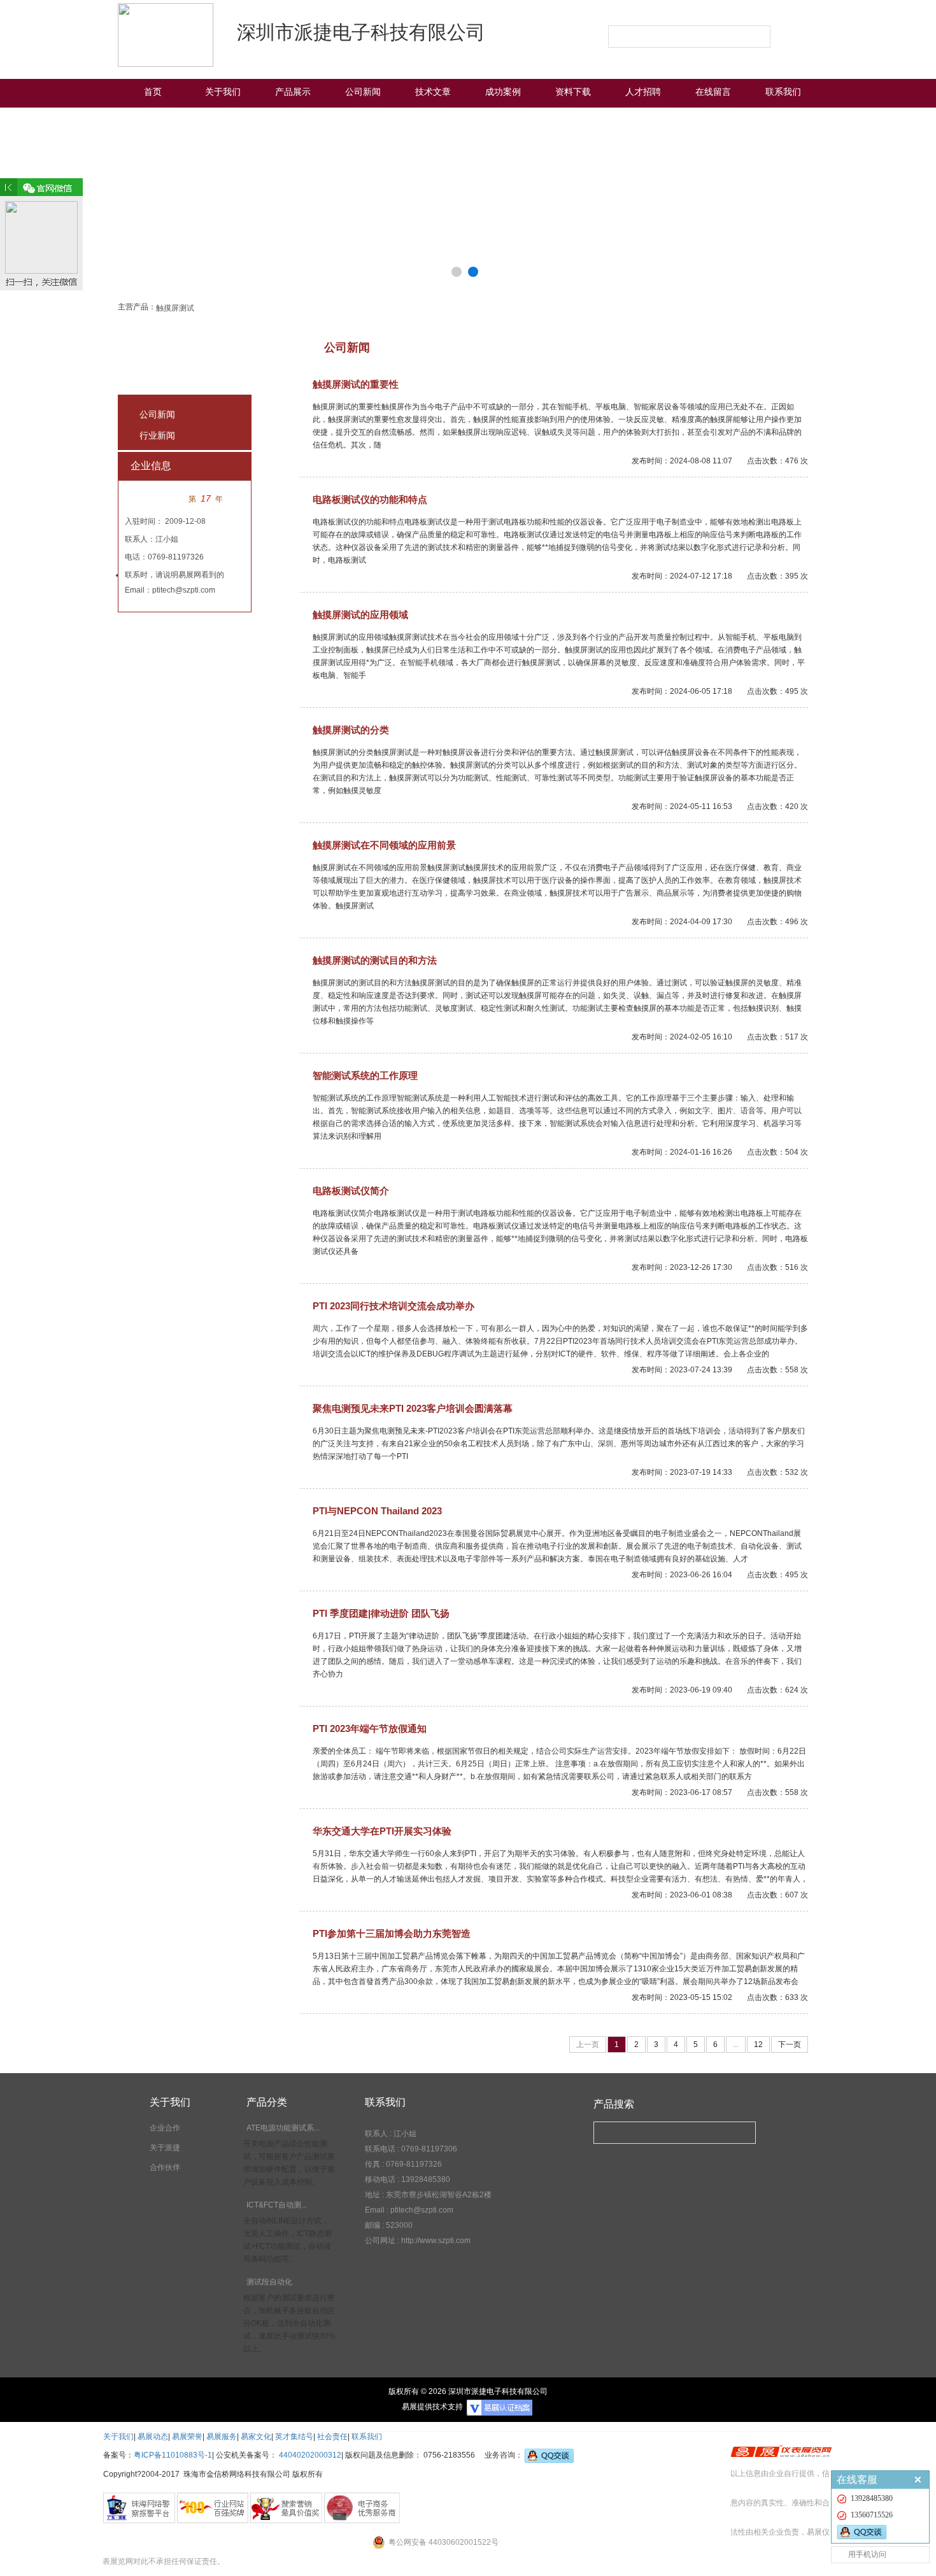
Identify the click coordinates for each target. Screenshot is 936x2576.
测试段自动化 (269, 2282)
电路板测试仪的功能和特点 (370, 499)
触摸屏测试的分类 (351, 730)
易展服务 (222, 2437)
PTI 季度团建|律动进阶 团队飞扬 (381, 1613)
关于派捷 (165, 2148)
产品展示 (293, 92)
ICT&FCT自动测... (277, 2205)
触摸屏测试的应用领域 (360, 615)
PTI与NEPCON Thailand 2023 (377, 1511)
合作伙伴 (165, 2167)
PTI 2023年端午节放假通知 (370, 1728)
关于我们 (223, 92)
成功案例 (503, 92)
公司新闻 (363, 92)
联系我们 (783, 92)
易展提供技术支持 (432, 2407)
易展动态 (153, 2437)
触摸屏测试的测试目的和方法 (375, 960)
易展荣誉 (187, 2437)
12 (758, 2045)
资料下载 (573, 92)
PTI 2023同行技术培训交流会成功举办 (394, 1306)
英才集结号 (294, 2437)
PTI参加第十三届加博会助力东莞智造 (392, 1933)
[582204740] (883, 2532)
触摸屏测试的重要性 (356, 384)
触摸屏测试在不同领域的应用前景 (384, 845)
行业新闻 (157, 435)
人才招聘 (643, 92)
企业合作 (165, 2128)
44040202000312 (310, 2455)
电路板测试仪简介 (351, 1191)
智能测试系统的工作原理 (365, 1075)
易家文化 (256, 2437)
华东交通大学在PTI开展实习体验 (382, 1831)
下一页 (790, 2045)
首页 (153, 92)
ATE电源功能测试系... (283, 2128)
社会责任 (332, 2437)
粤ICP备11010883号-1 (173, 2455)
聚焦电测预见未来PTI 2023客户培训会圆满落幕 (413, 1408)
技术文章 (433, 92)
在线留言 (713, 92)
